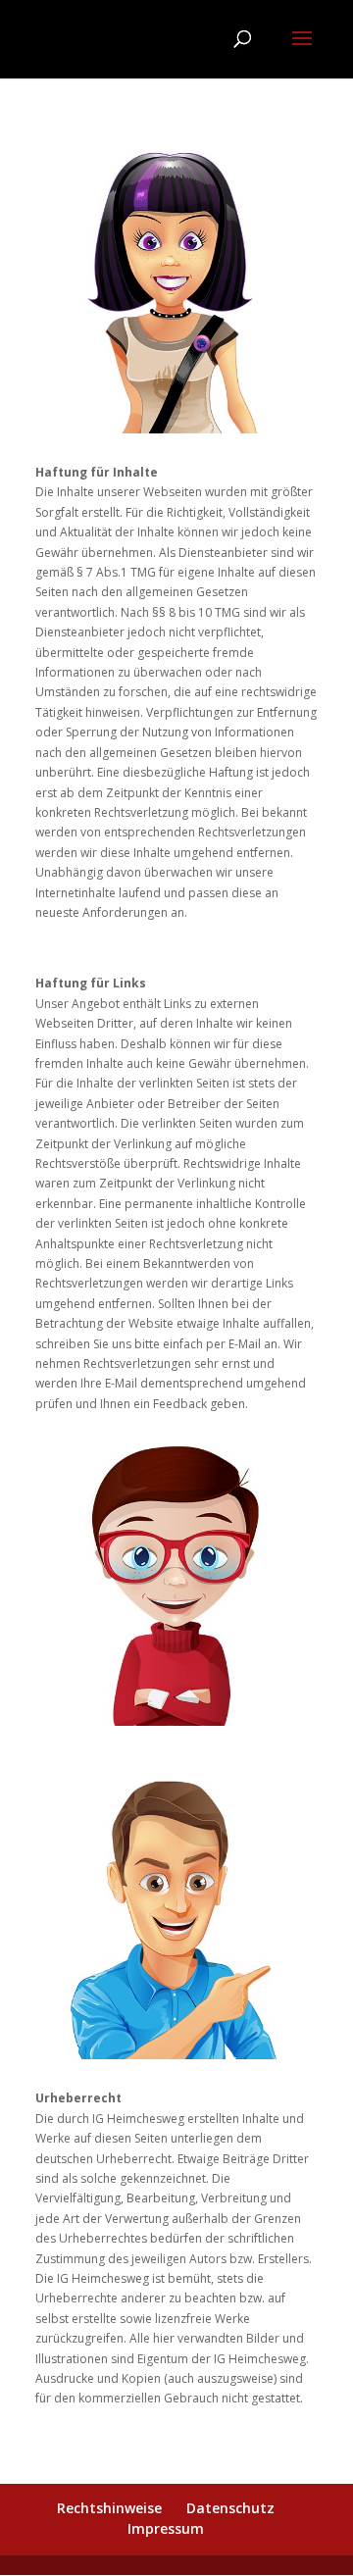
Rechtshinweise (109, 2508)
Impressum (166, 2528)
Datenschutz (230, 2508)
